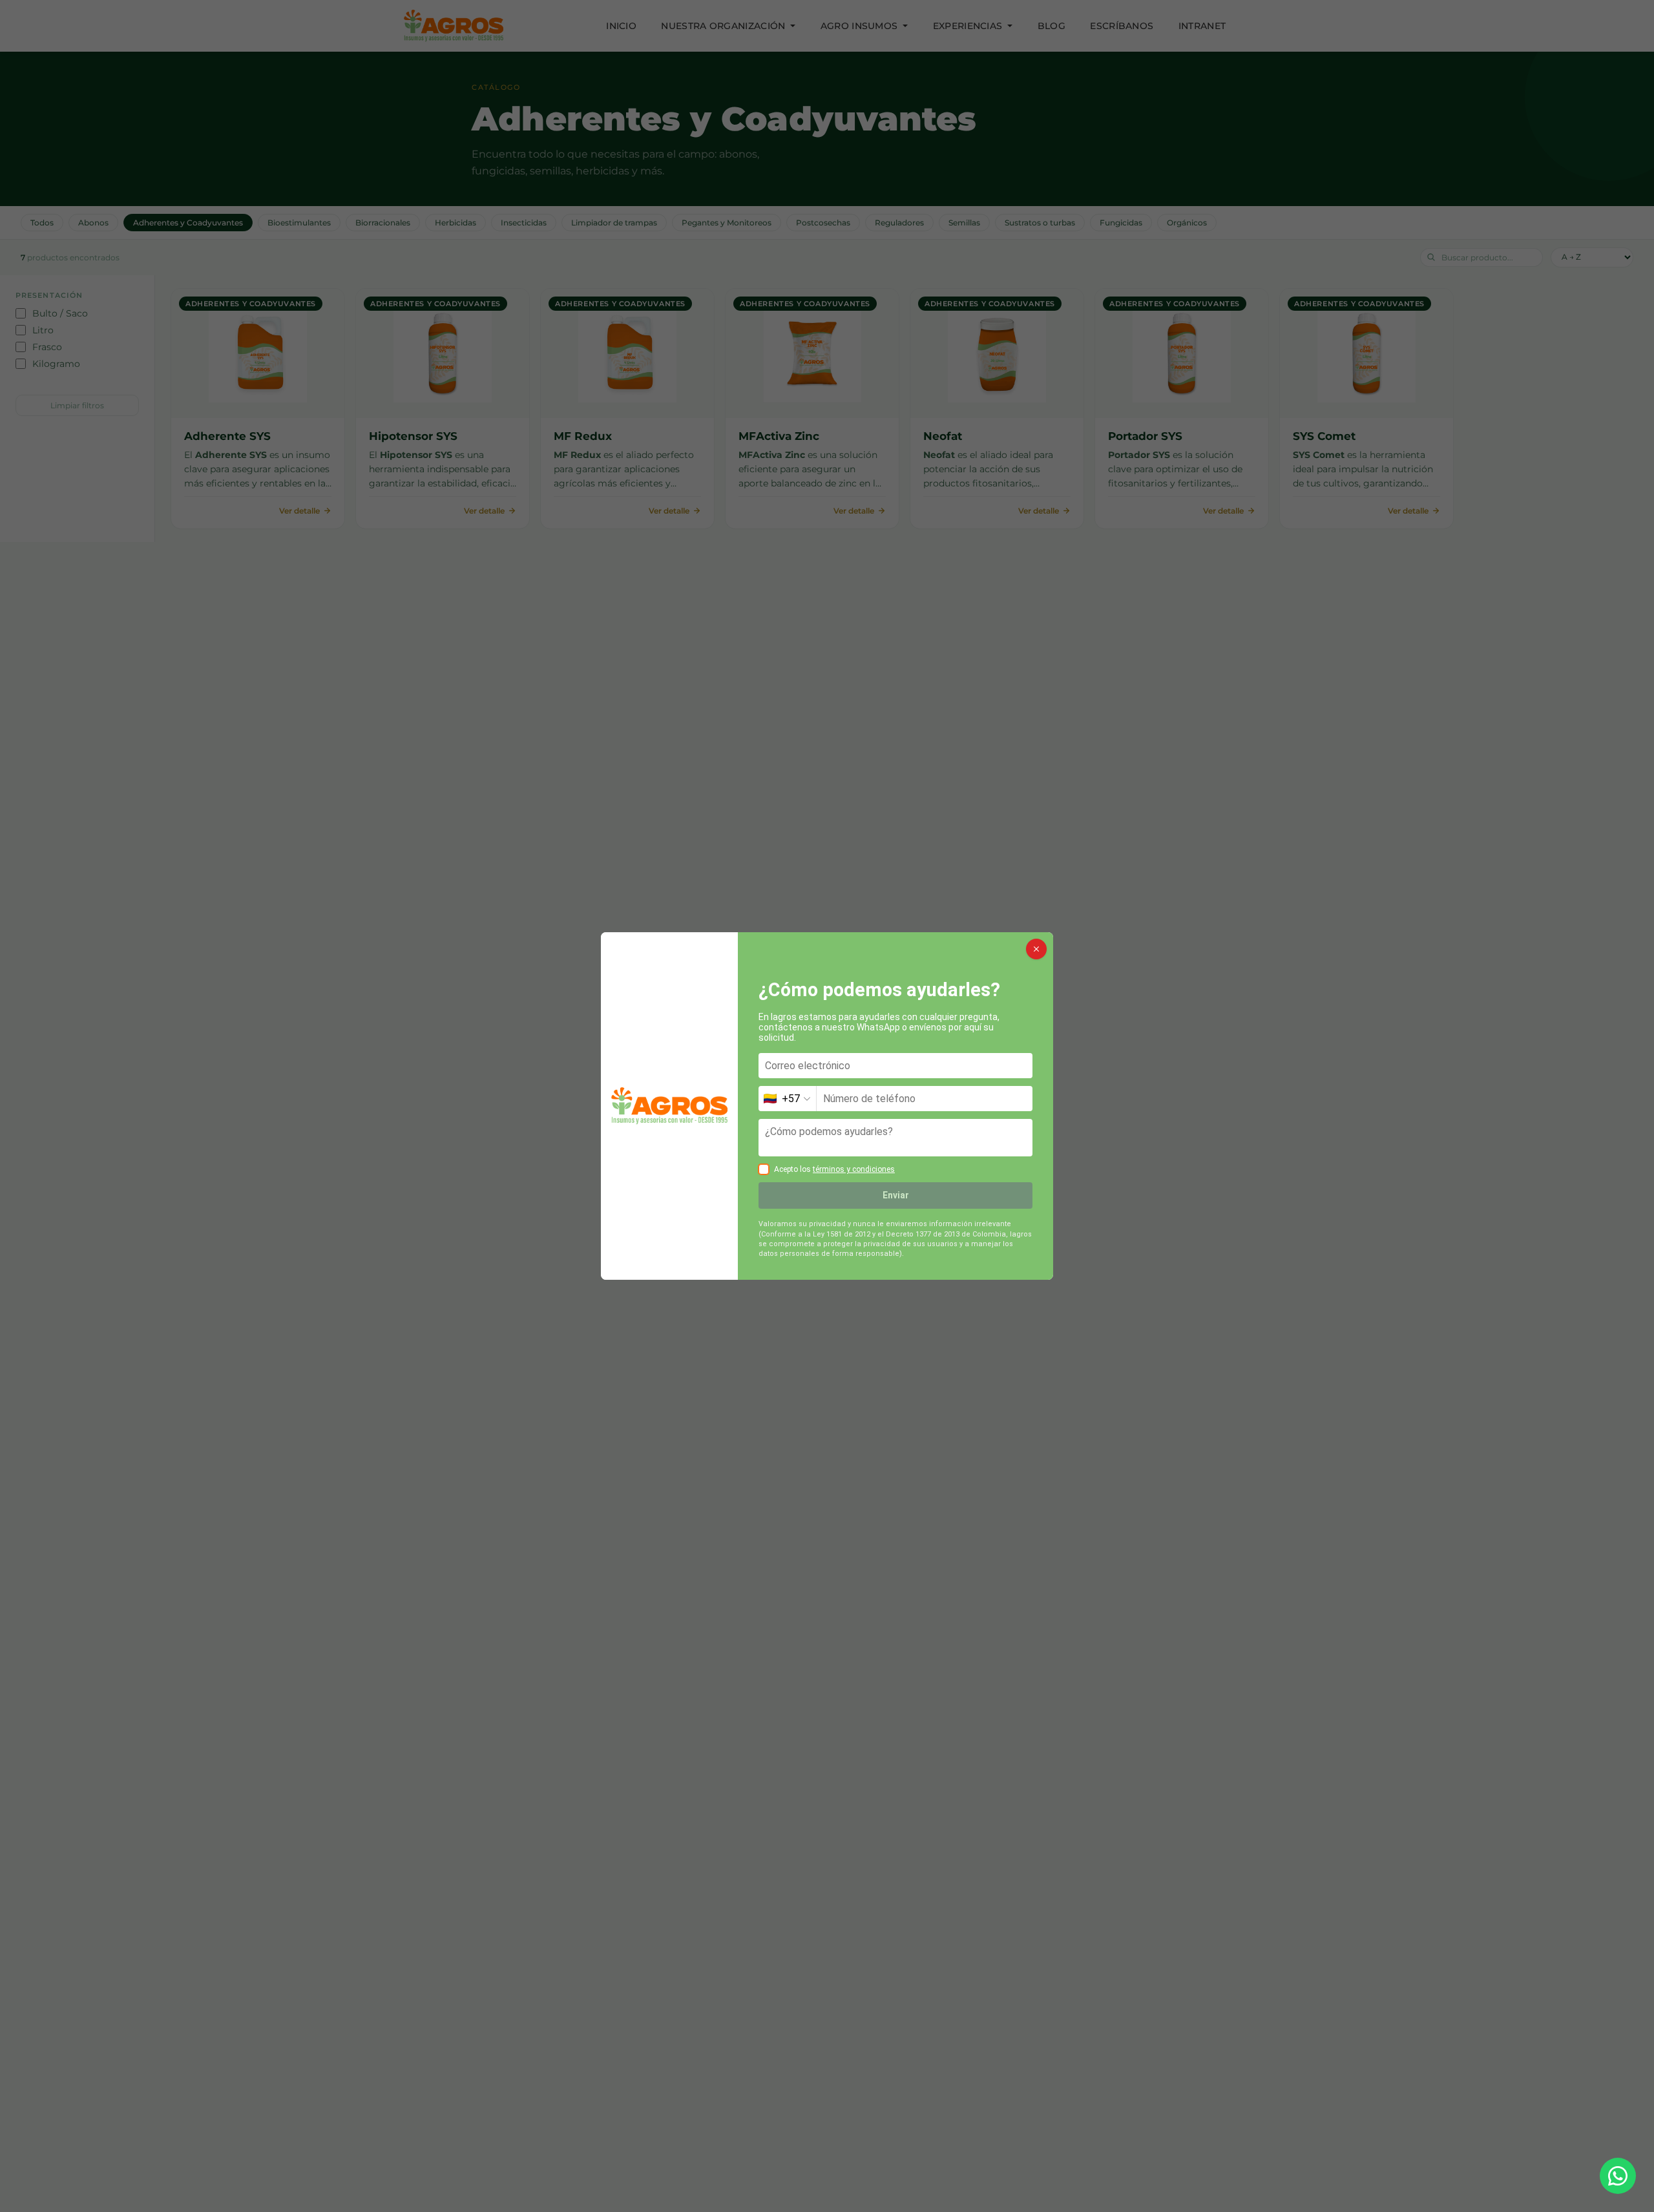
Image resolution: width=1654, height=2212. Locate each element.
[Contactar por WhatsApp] (1618, 2176)
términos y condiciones (854, 1169)
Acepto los (834, 1169)
